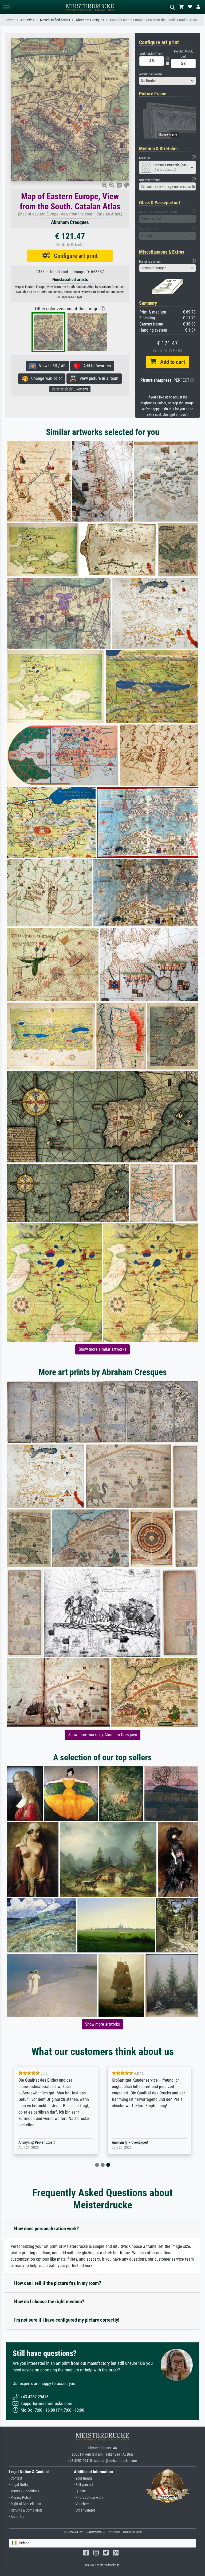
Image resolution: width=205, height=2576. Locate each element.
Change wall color (45, 378)
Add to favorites (95, 366)
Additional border (151, 74)
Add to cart (171, 362)
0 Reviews (81, 389)
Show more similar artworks (102, 1349)
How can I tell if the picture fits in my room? (58, 2283)
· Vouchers (82, 2504)
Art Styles (27, 20)
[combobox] (168, 81)
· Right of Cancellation (25, 2504)
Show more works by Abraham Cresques (103, 1735)
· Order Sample (85, 2510)
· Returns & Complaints (26, 2510)
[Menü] (6, 7)
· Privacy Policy (20, 2498)
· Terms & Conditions (24, 2491)
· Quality (80, 2491)
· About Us (17, 2517)
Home (10, 20)
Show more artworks (102, 2024)
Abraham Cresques (90, 20)
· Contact (16, 2478)
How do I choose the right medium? (49, 2302)
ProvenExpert (45, 2142)
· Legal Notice (19, 2485)
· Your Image (83, 2478)
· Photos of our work (88, 2498)
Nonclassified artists (55, 20)
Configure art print (74, 256)
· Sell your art (83, 2485)
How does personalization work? (47, 2229)
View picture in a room (97, 378)
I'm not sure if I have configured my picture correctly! (67, 2320)
